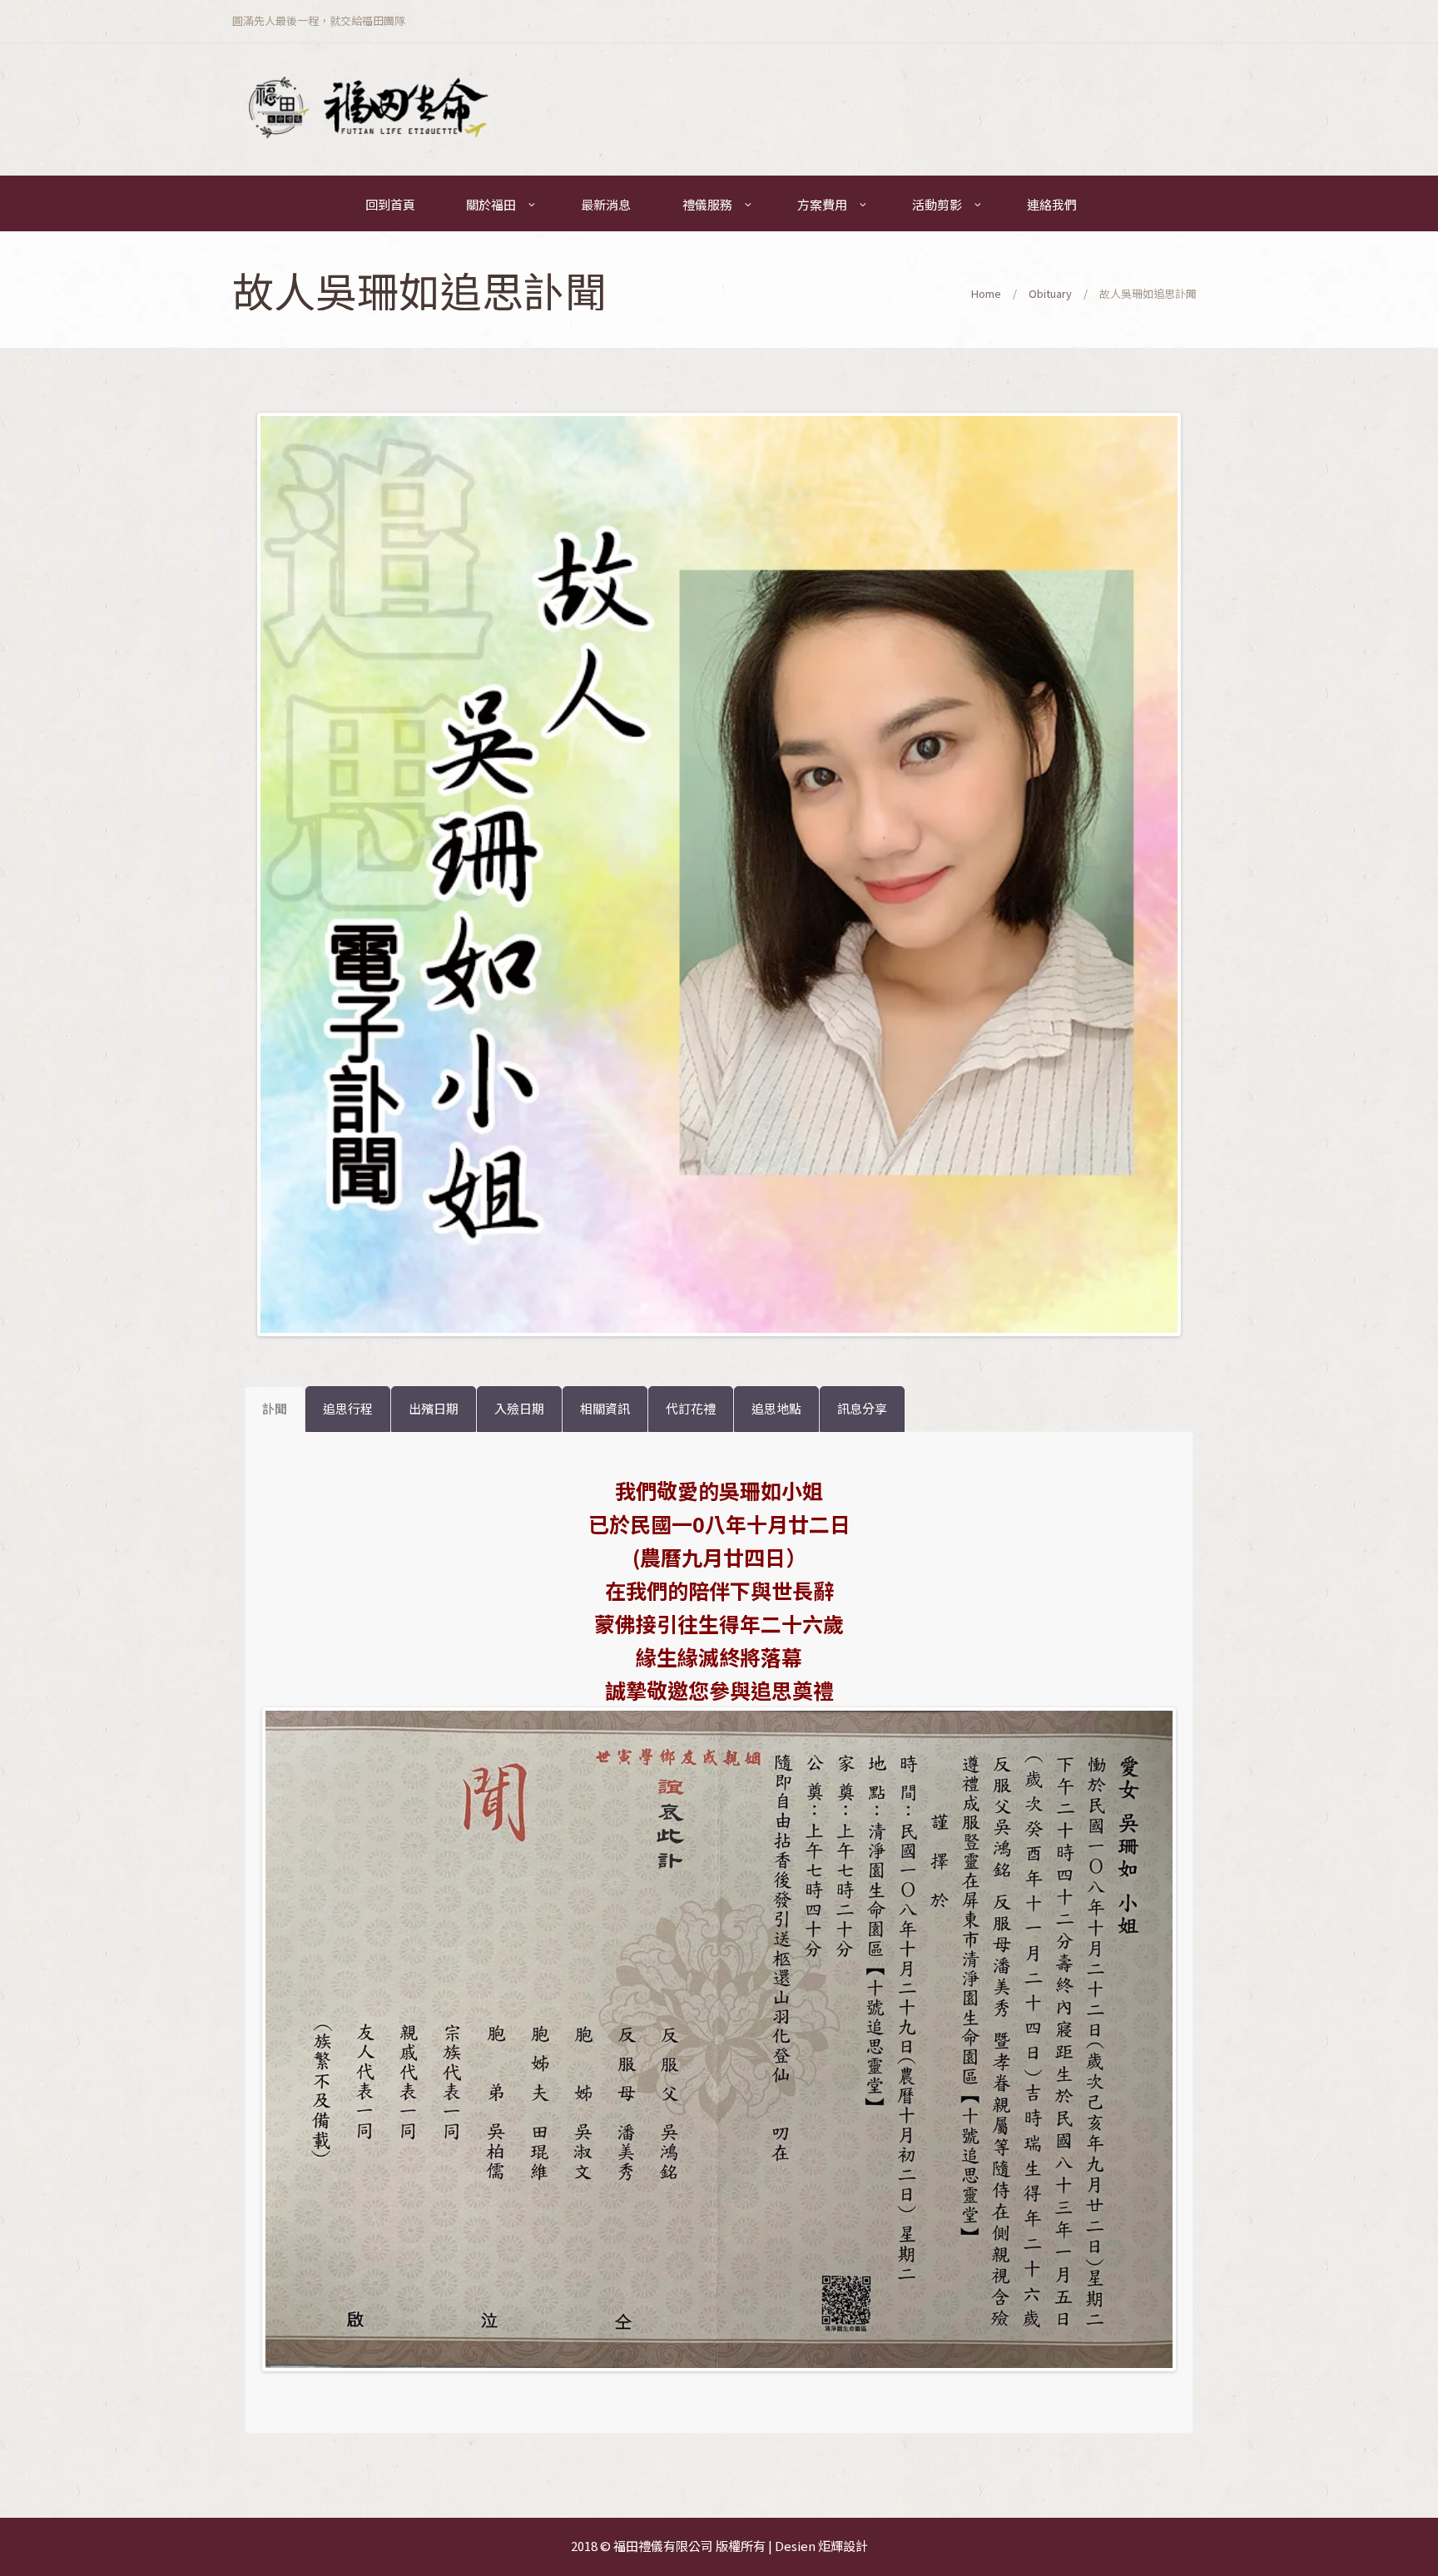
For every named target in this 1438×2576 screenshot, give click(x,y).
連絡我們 (1052, 204)
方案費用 (822, 204)
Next (1202, 874)
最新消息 (606, 204)
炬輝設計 (843, 2546)
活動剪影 (937, 204)
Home (986, 293)
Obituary (1050, 293)
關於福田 (491, 204)
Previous (236, 874)
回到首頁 (390, 204)
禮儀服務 (707, 204)
